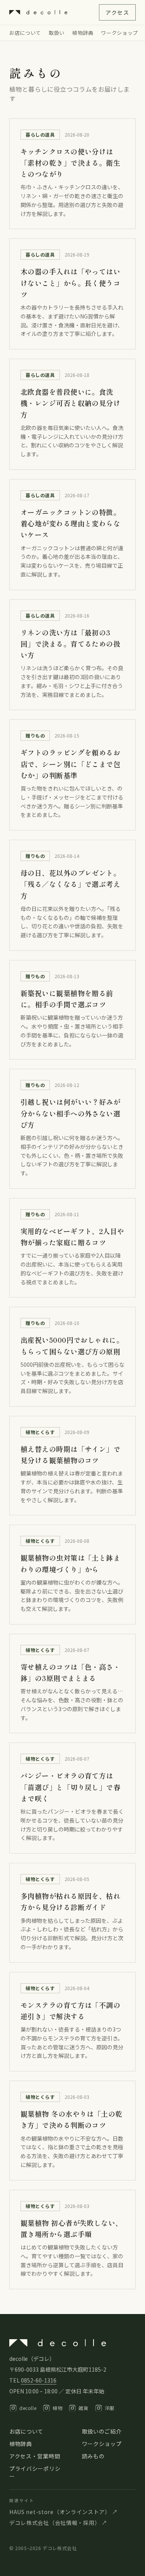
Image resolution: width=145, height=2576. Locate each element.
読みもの (93, 2456)
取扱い (57, 33)
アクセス (117, 12)
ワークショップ (119, 33)
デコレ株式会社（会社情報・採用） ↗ (58, 2523)
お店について (25, 33)
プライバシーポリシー (35, 2472)
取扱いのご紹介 (102, 2431)
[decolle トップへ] (38, 12)
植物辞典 (83, 33)
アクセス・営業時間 (35, 2456)
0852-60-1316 (39, 2380)
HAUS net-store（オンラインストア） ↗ (63, 2512)
